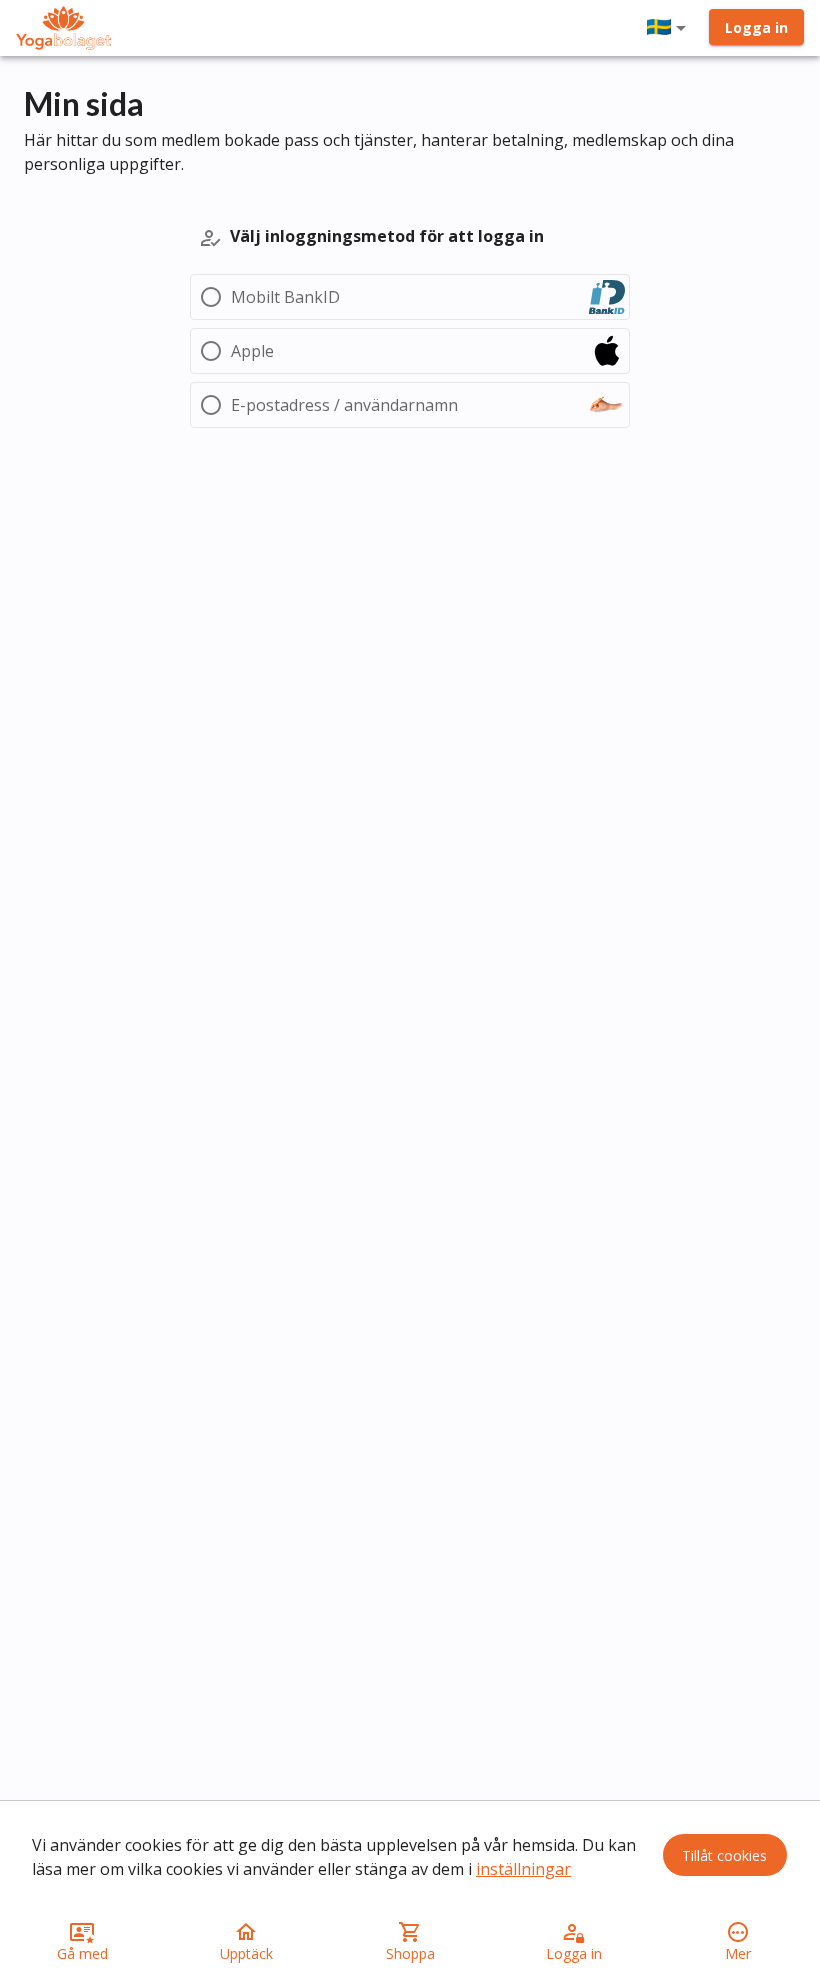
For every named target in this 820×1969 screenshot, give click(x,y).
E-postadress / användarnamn (344, 405)
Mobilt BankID (285, 297)
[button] (670, 28)
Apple (252, 351)
